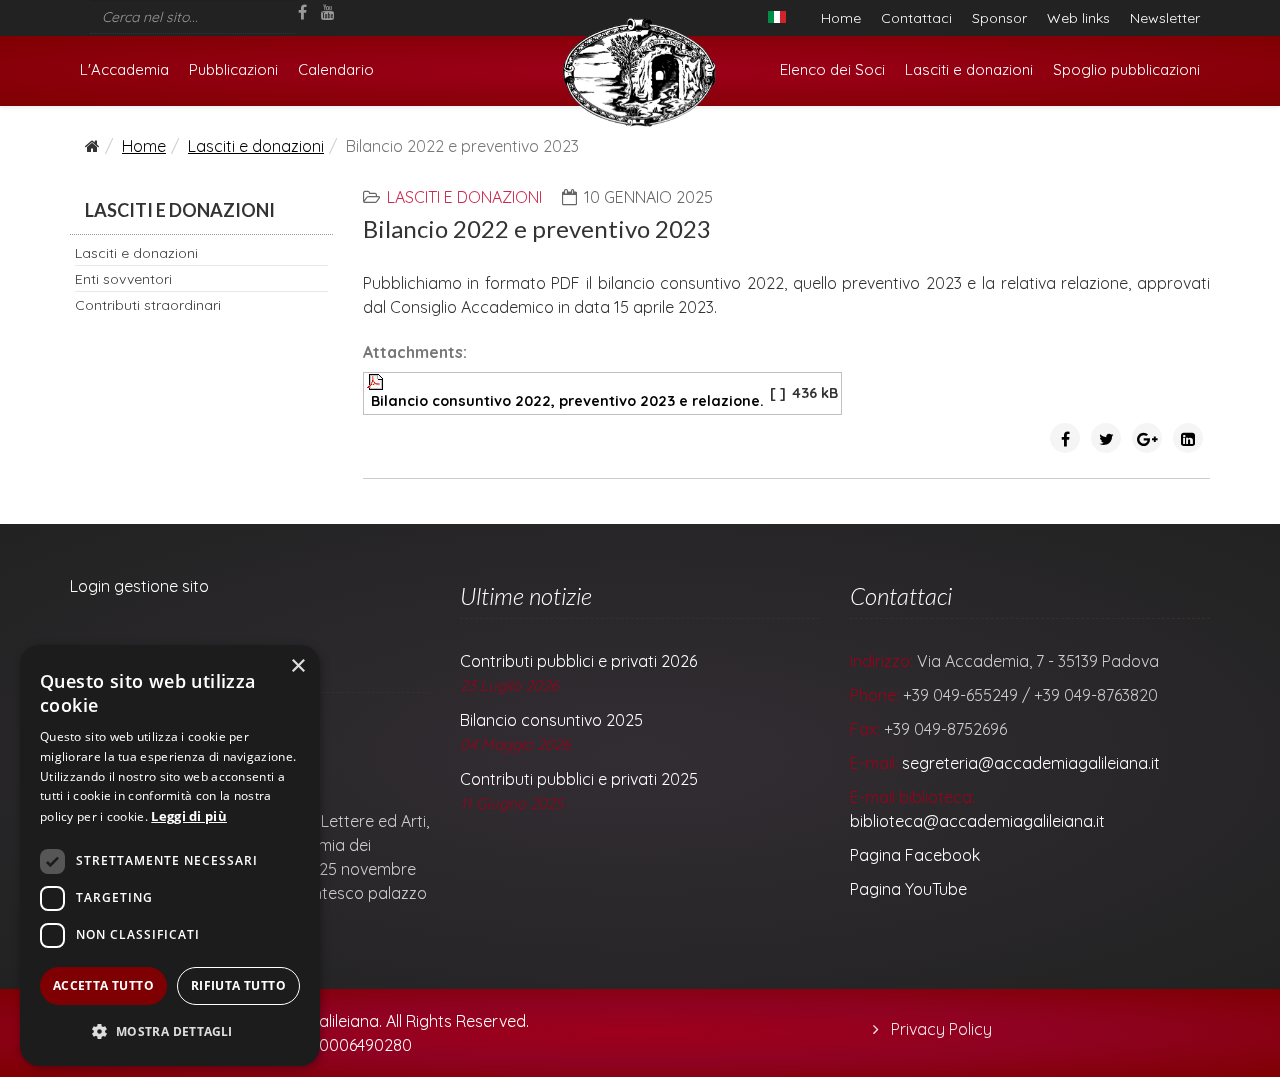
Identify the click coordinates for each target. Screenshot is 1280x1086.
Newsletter (1165, 18)
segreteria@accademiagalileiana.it (1031, 763)
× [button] (297, 666)
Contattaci (916, 18)
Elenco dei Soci (832, 69)
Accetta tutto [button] (103, 985)
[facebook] (302, 12)
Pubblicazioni (233, 69)
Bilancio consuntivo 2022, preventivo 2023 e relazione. (567, 401)
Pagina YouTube (908, 889)
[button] (170, 1032)
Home (841, 18)
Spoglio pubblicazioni (1126, 69)
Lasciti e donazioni (969, 69)
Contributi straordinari (148, 305)
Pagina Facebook (915, 855)
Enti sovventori (123, 279)
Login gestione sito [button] (139, 586)
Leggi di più (189, 816)
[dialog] (170, 855)
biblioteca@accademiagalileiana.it (977, 821)
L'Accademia (124, 69)
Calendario (336, 69)
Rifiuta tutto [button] (238, 985)
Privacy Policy (939, 1029)
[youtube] (328, 12)
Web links (1078, 18)
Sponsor (999, 18)
